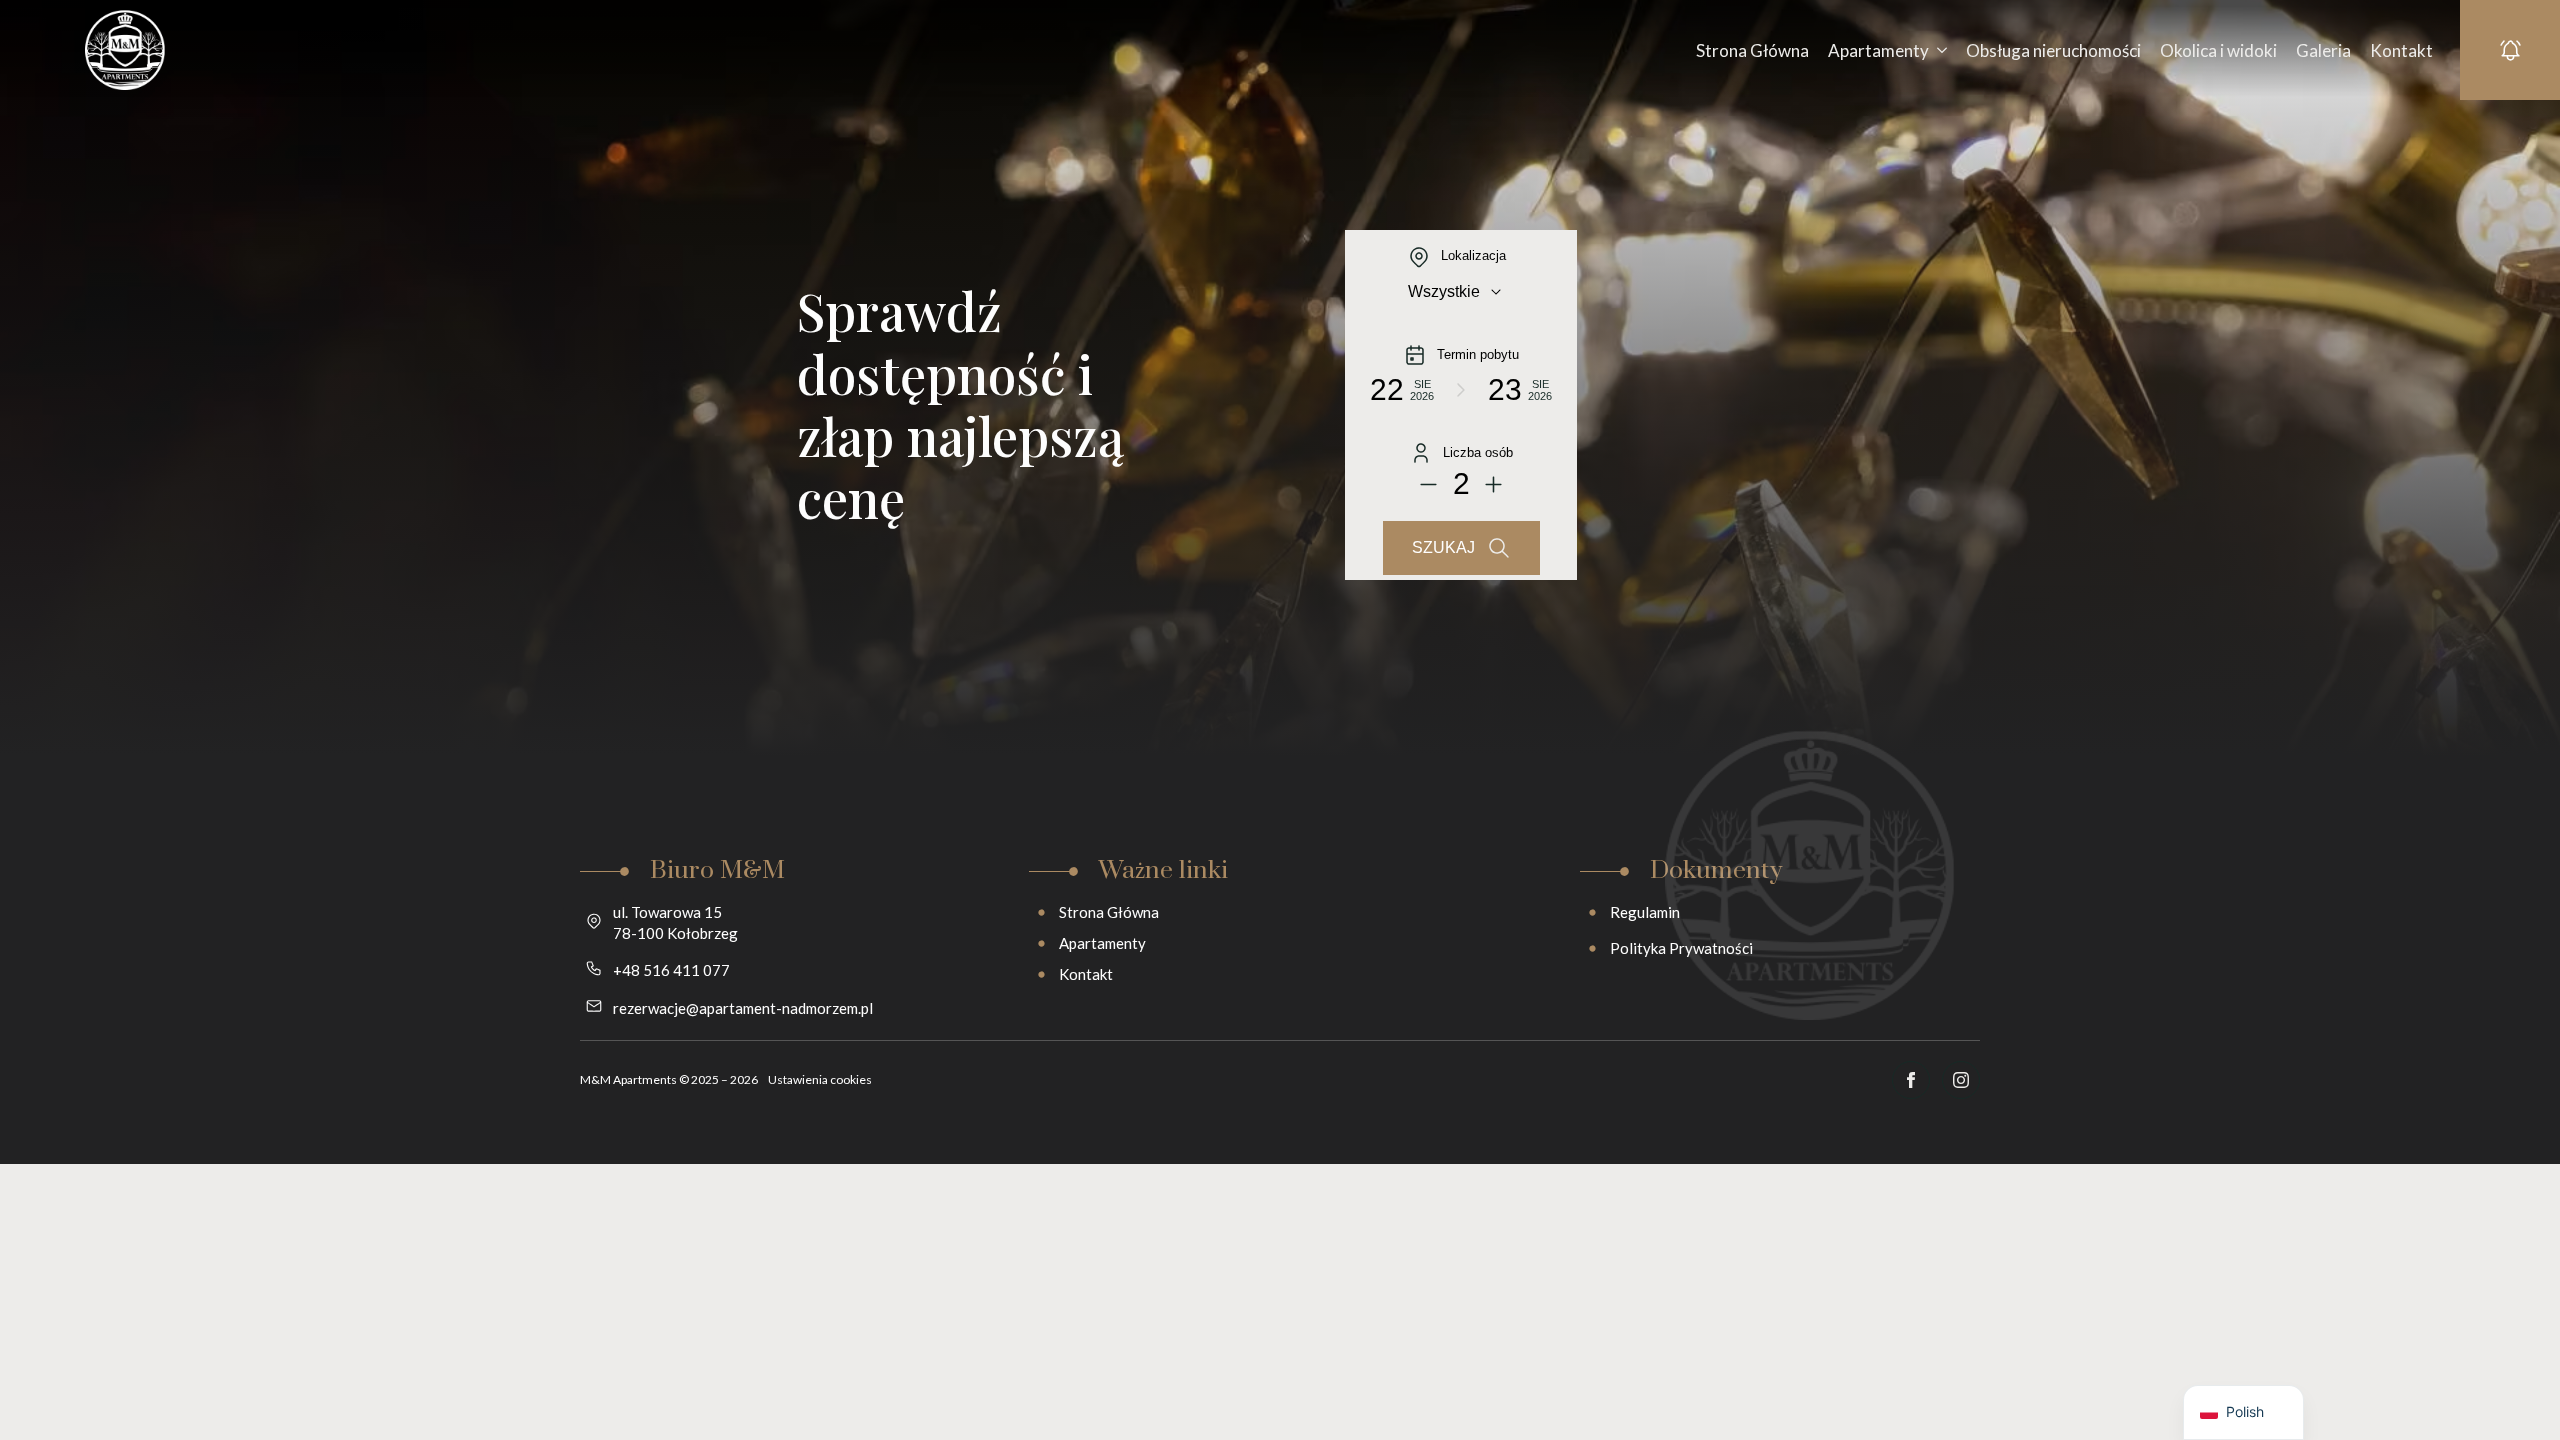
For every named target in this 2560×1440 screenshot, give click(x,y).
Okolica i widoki (2218, 50)
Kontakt (2401, 50)
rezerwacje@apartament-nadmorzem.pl (743, 1008)
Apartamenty (1878, 50)
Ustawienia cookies (820, 1079)
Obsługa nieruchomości (2053, 50)
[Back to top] (2510, 1390)
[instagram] (1961, 1080)
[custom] (1911, 1080)
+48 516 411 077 (671, 970)
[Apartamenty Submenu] (1939, 50)
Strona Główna (1752, 50)
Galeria (2323, 50)
